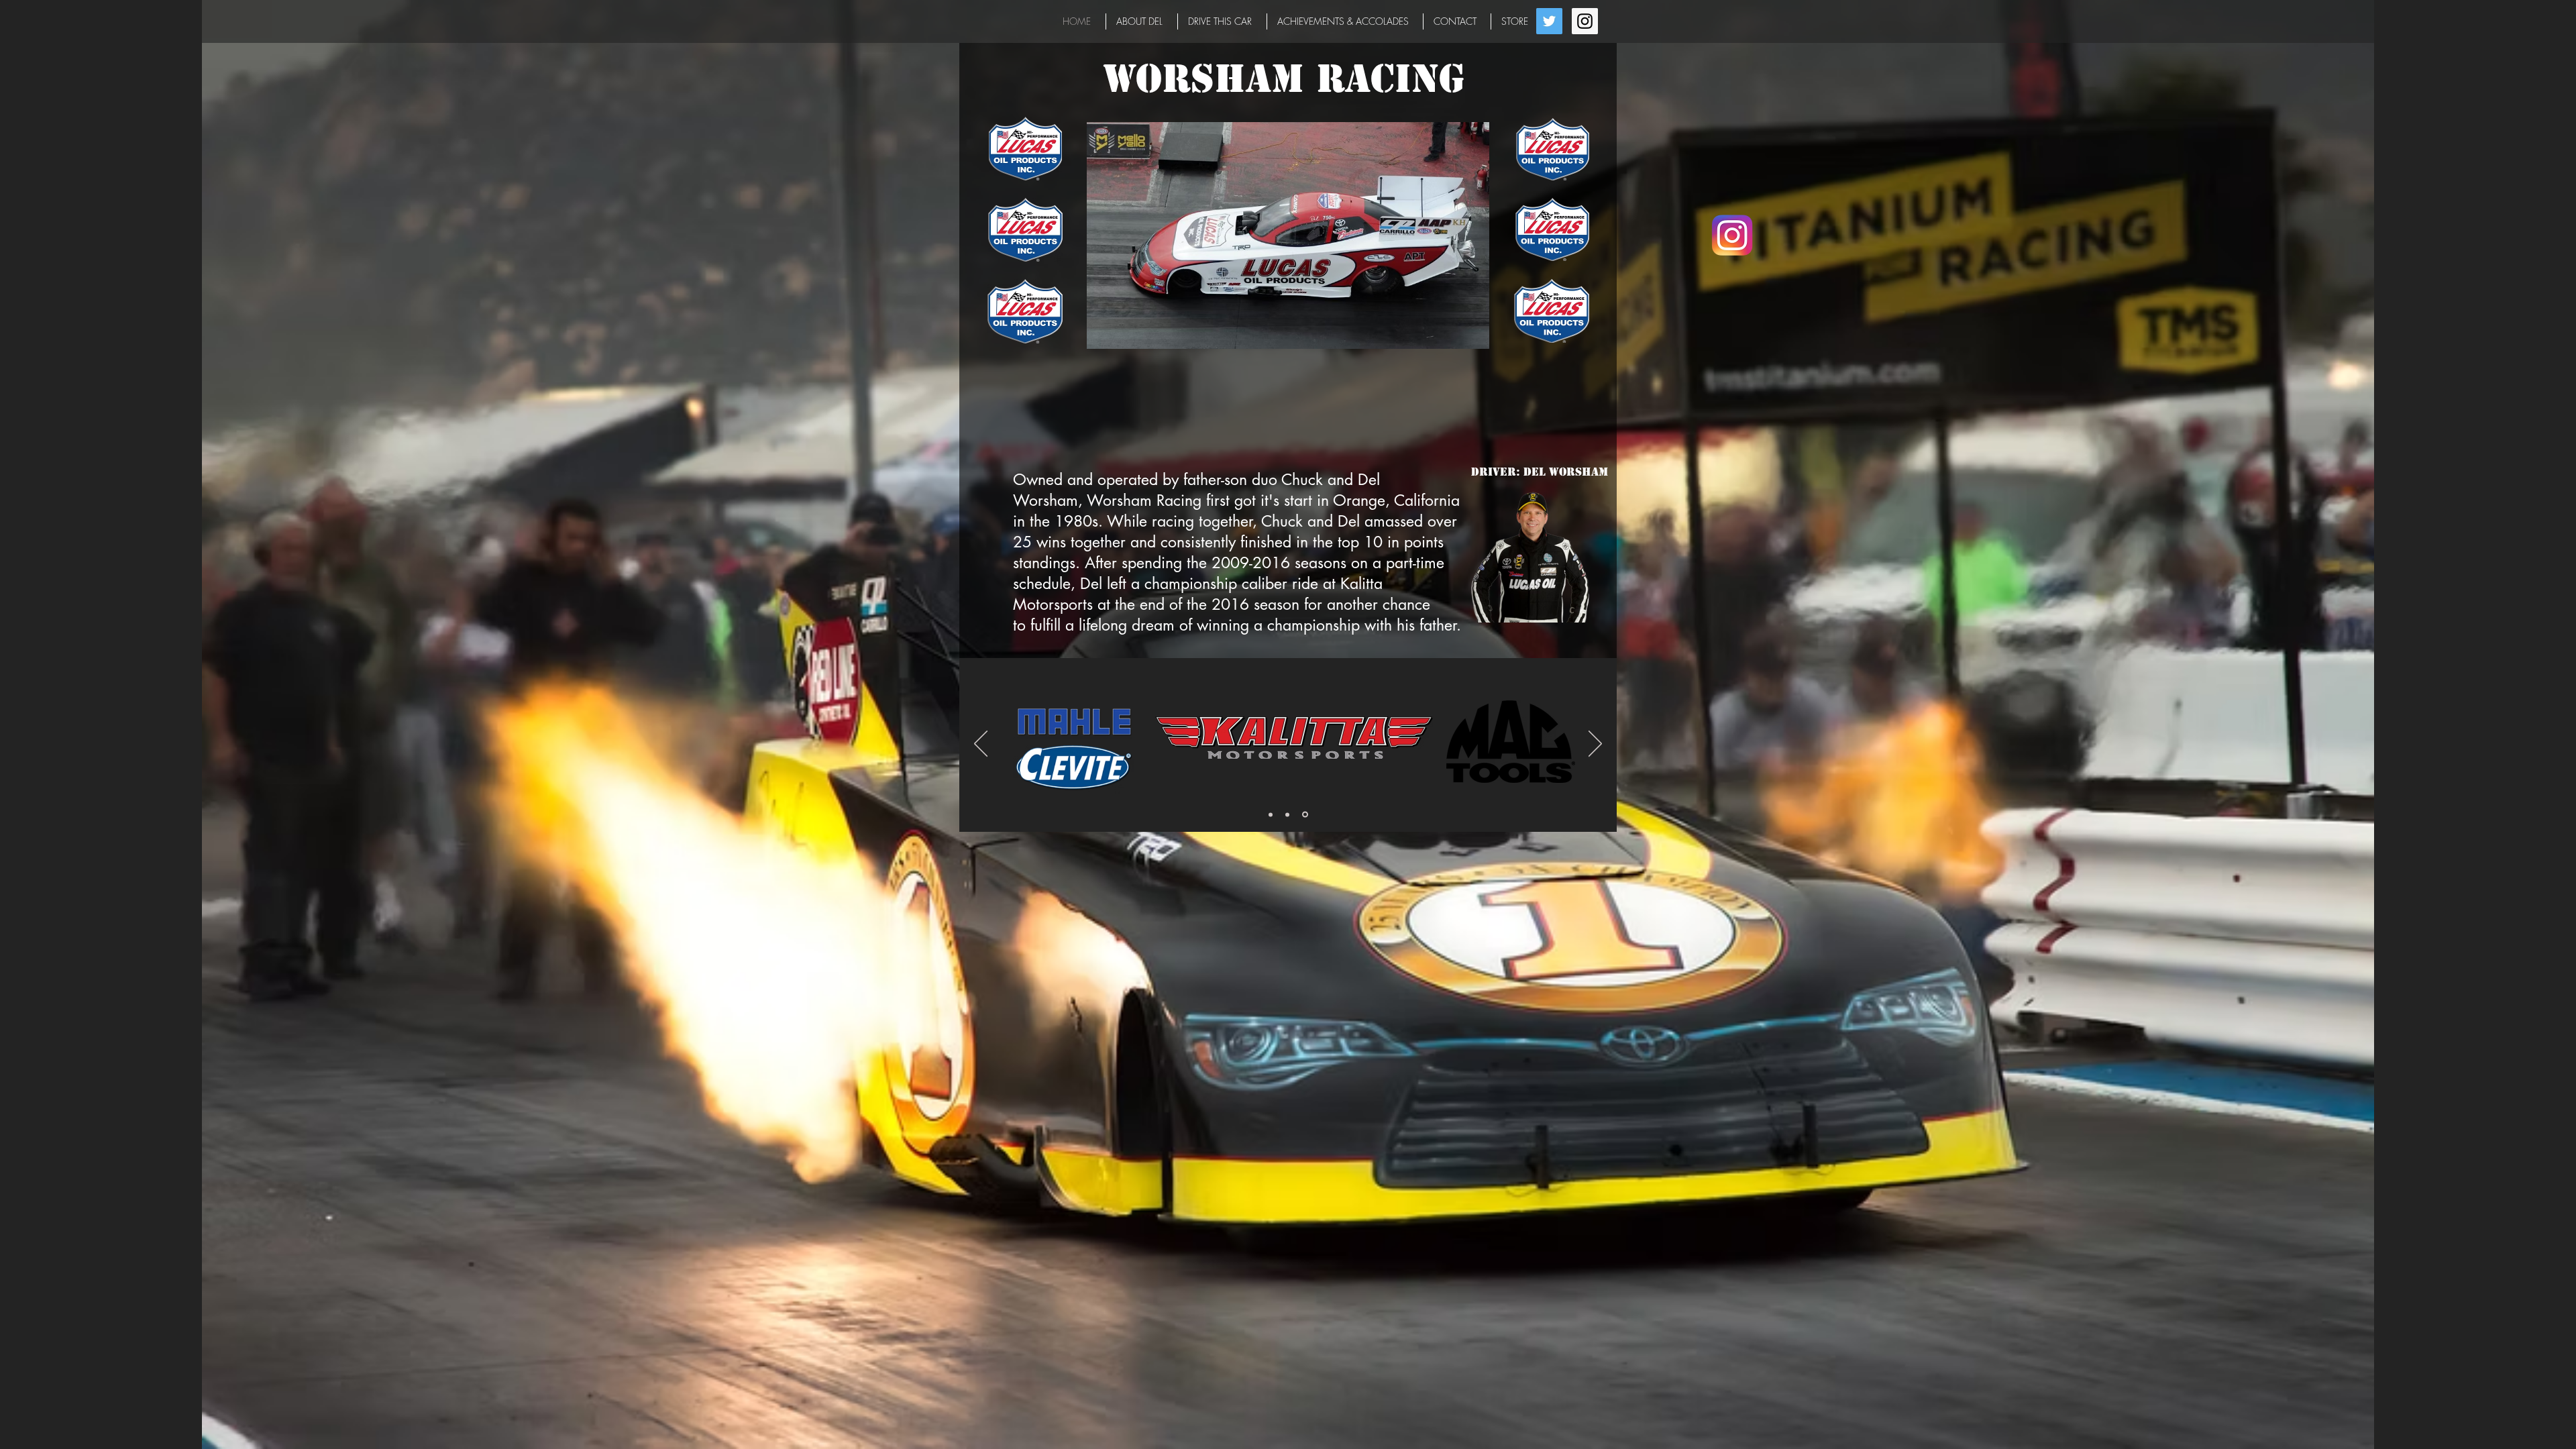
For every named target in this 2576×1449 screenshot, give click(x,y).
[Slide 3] (1306, 814)
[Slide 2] (1288, 815)
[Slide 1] (1271, 814)
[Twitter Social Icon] (1549, 21)
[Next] (1595, 745)
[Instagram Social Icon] (1585, 21)
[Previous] (981, 745)
